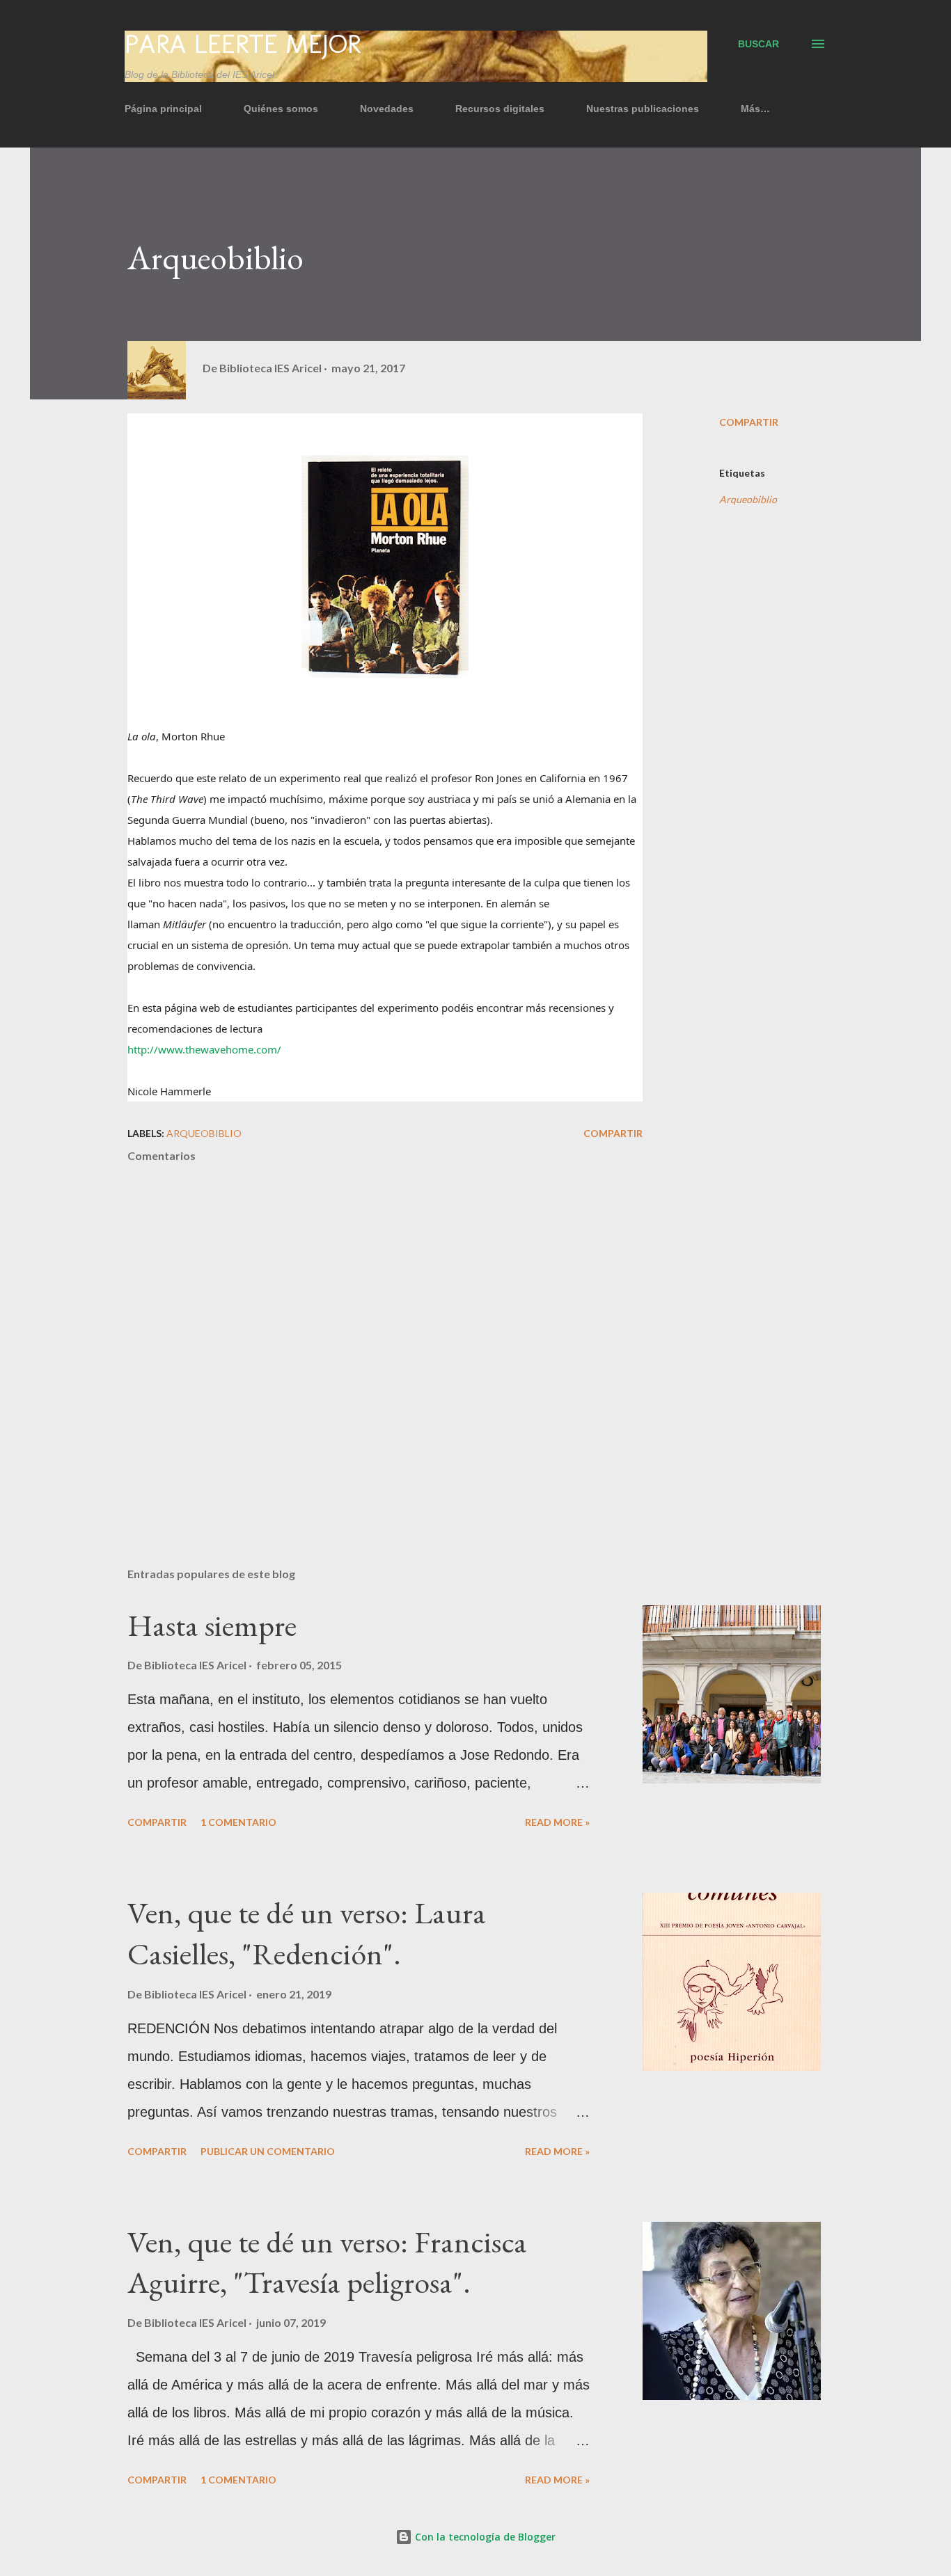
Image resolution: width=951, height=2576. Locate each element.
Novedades (387, 109)
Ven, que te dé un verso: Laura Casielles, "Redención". (307, 1933)
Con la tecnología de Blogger (484, 2537)
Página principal (163, 109)
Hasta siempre (212, 1625)
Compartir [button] (749, 422)
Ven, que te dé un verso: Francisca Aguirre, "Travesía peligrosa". (327, 2262)
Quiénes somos (281, 109)
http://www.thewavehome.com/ (204, 1049)
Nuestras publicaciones (643, 109)
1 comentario (238, 1822)
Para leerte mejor (243, 44)
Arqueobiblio (748, 499)
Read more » (557, 1822)
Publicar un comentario (268, 2151)
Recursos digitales (500, 109)
